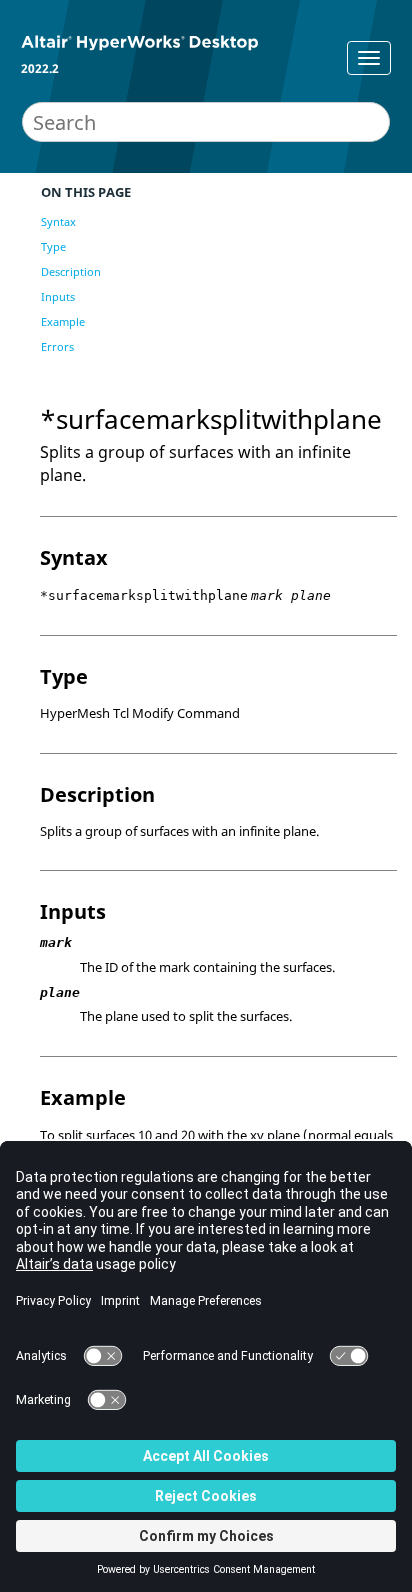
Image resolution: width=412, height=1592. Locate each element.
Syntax (58, 221)
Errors (57, 346)
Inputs (58, 296)
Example (63, 321)
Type (53, 246)
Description (71, 271)
